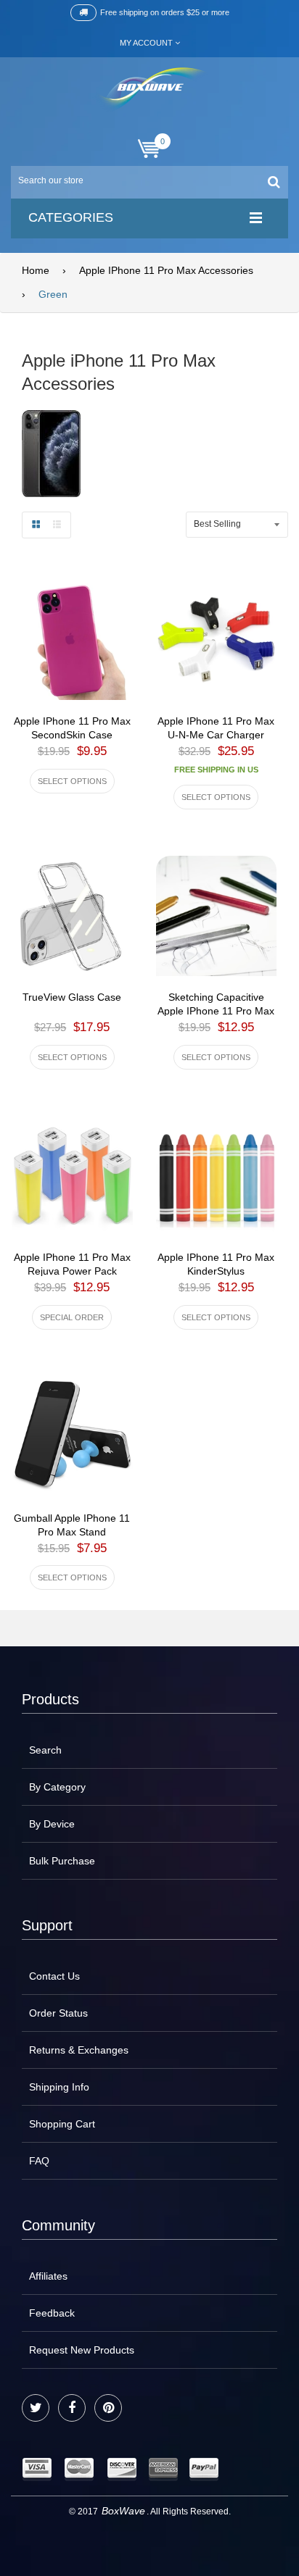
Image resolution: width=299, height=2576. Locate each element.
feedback (52, 2313)
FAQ (39, 2161)
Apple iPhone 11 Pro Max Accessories (166, 270)
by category (57, 1787)
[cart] (149, 149)
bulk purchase (62, 1861)
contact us (54, 1976)
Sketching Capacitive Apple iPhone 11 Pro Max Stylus (216, 1011)
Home (36, 270)
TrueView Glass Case (72, 997)
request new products (82, 2350)
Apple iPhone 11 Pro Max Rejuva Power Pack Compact (72, 1271)
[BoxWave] (150, 89)
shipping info (59, 2087)
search (45, 1750)
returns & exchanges (79, 2050)
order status (58, 2013)
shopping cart (62, 2124)
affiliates (48, 2276)
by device (52, 1824)
